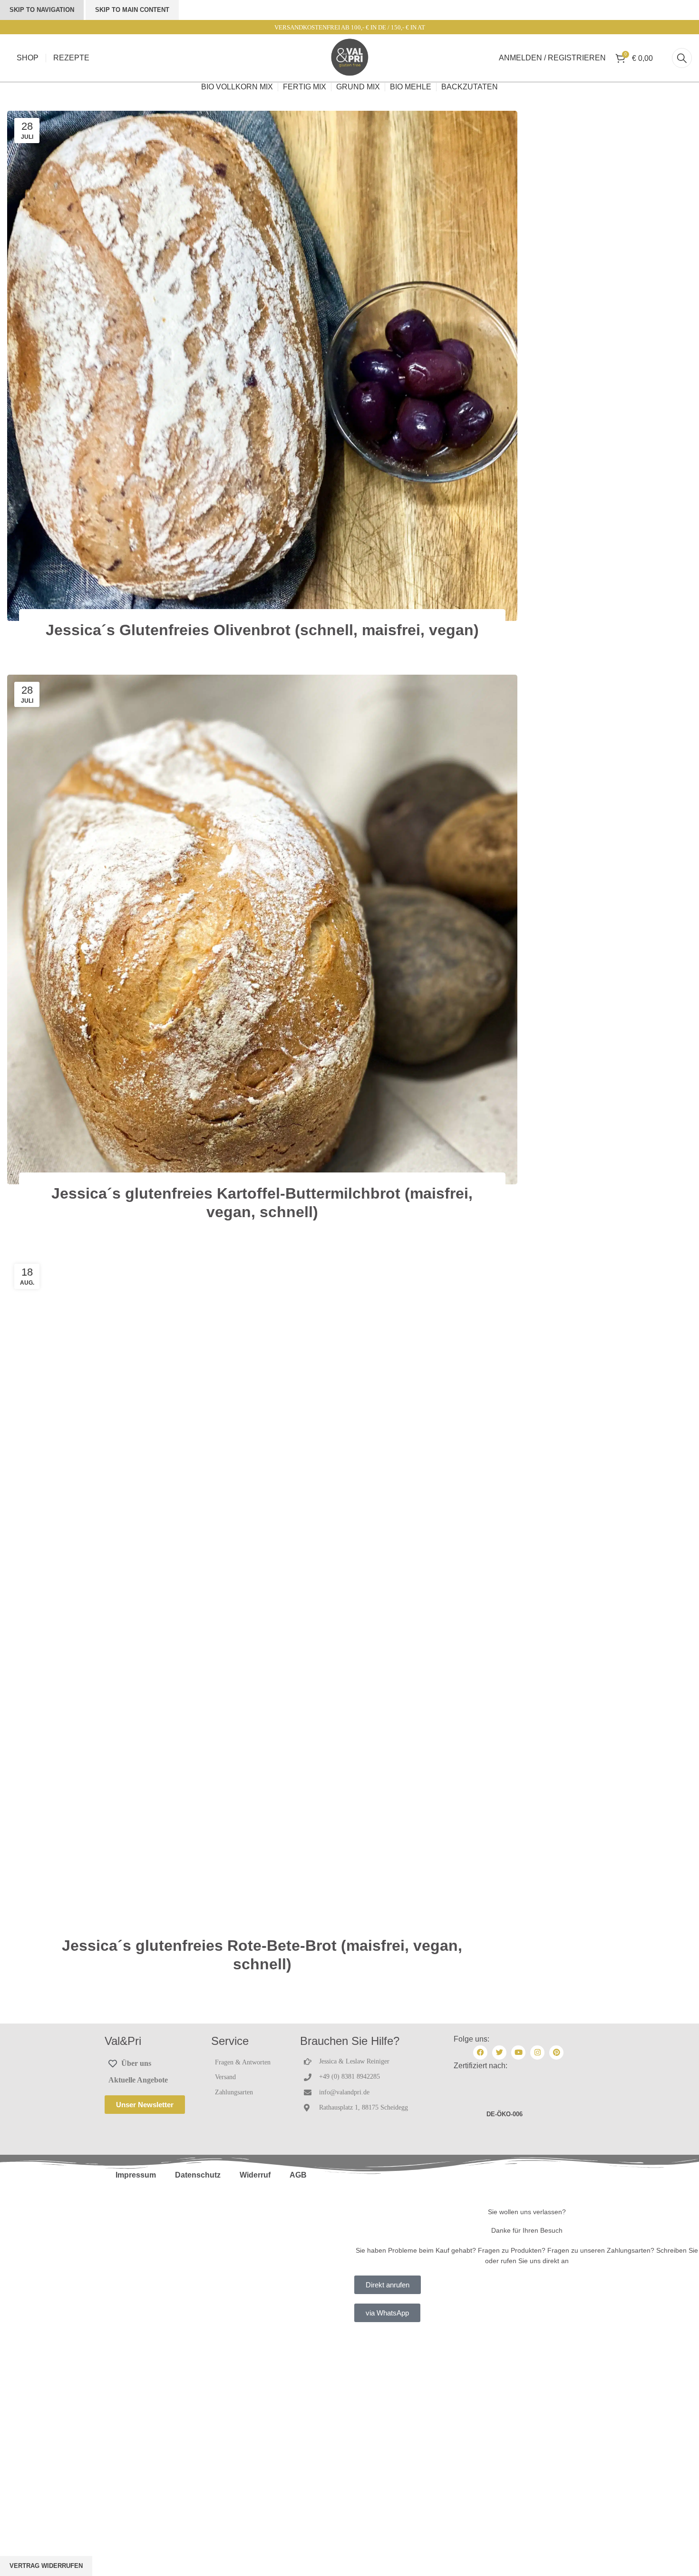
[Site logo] (349, 58)
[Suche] (682, 58)
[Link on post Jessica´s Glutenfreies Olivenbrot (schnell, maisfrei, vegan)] (262, 366)
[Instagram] (537, 2053)
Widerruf (255, 2175)
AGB (298, 2175)
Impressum (136, 2175)
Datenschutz (198, 2175)
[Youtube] (518, 2053)
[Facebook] (480, 2053)
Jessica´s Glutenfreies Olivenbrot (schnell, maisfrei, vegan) (262, 630)
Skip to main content (132, 10)
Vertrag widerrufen (46, 2566)
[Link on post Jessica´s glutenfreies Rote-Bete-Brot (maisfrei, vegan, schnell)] (262, 1597)
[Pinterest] (556, 2053)
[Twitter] (499, 2053)
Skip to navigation (42, 10)
